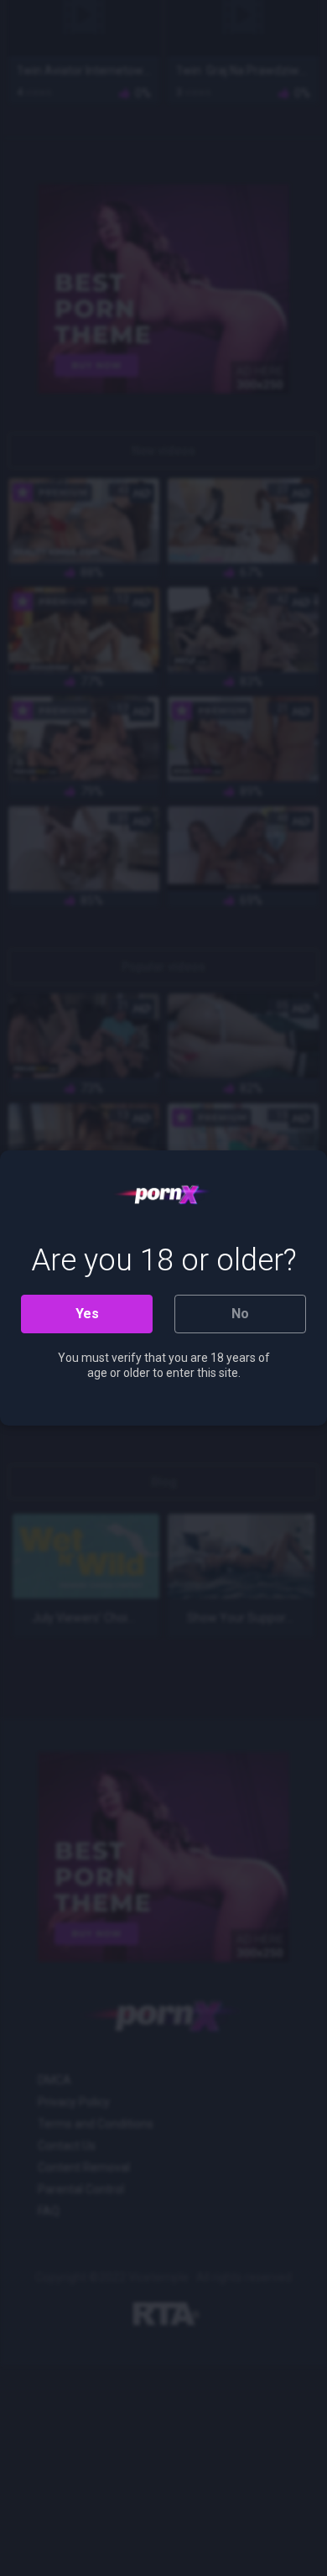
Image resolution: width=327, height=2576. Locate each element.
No (240, 1314)
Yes (87, 1314)
